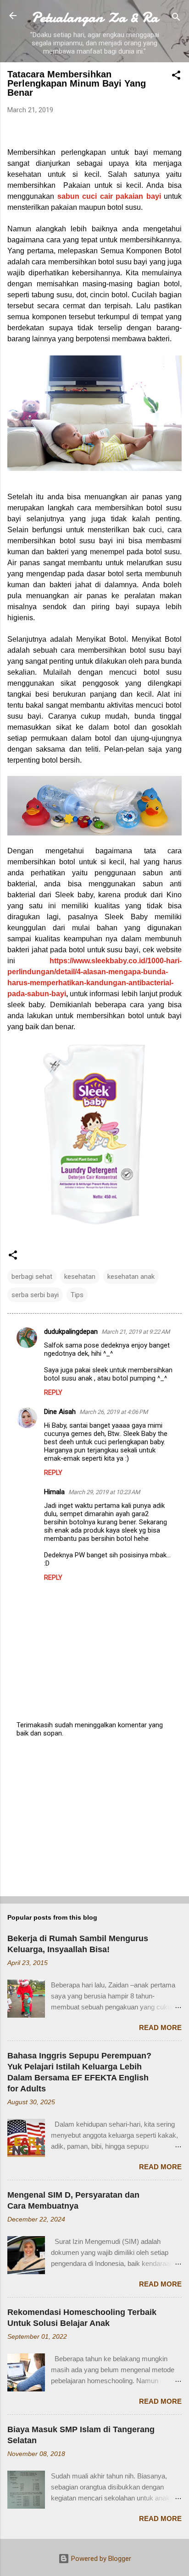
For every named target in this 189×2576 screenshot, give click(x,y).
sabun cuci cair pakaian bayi (109, 196)
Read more (160, 2028)
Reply (53, 1392)
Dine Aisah (60, 1412)
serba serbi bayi (35, 1295)
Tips (77, 1295)
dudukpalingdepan (71, 1332)
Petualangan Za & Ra (95, 17)
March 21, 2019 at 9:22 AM (136, 1332)
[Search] (176, 19)
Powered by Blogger (100, 2559)
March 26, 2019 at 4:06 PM (114, 1412)
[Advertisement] (94, 1817)
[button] (176, 77)
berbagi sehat (32, 1277)
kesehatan (80, 1277)
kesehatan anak (131, 1277)
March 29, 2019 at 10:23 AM (104, 1492)
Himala (54, 1492)
